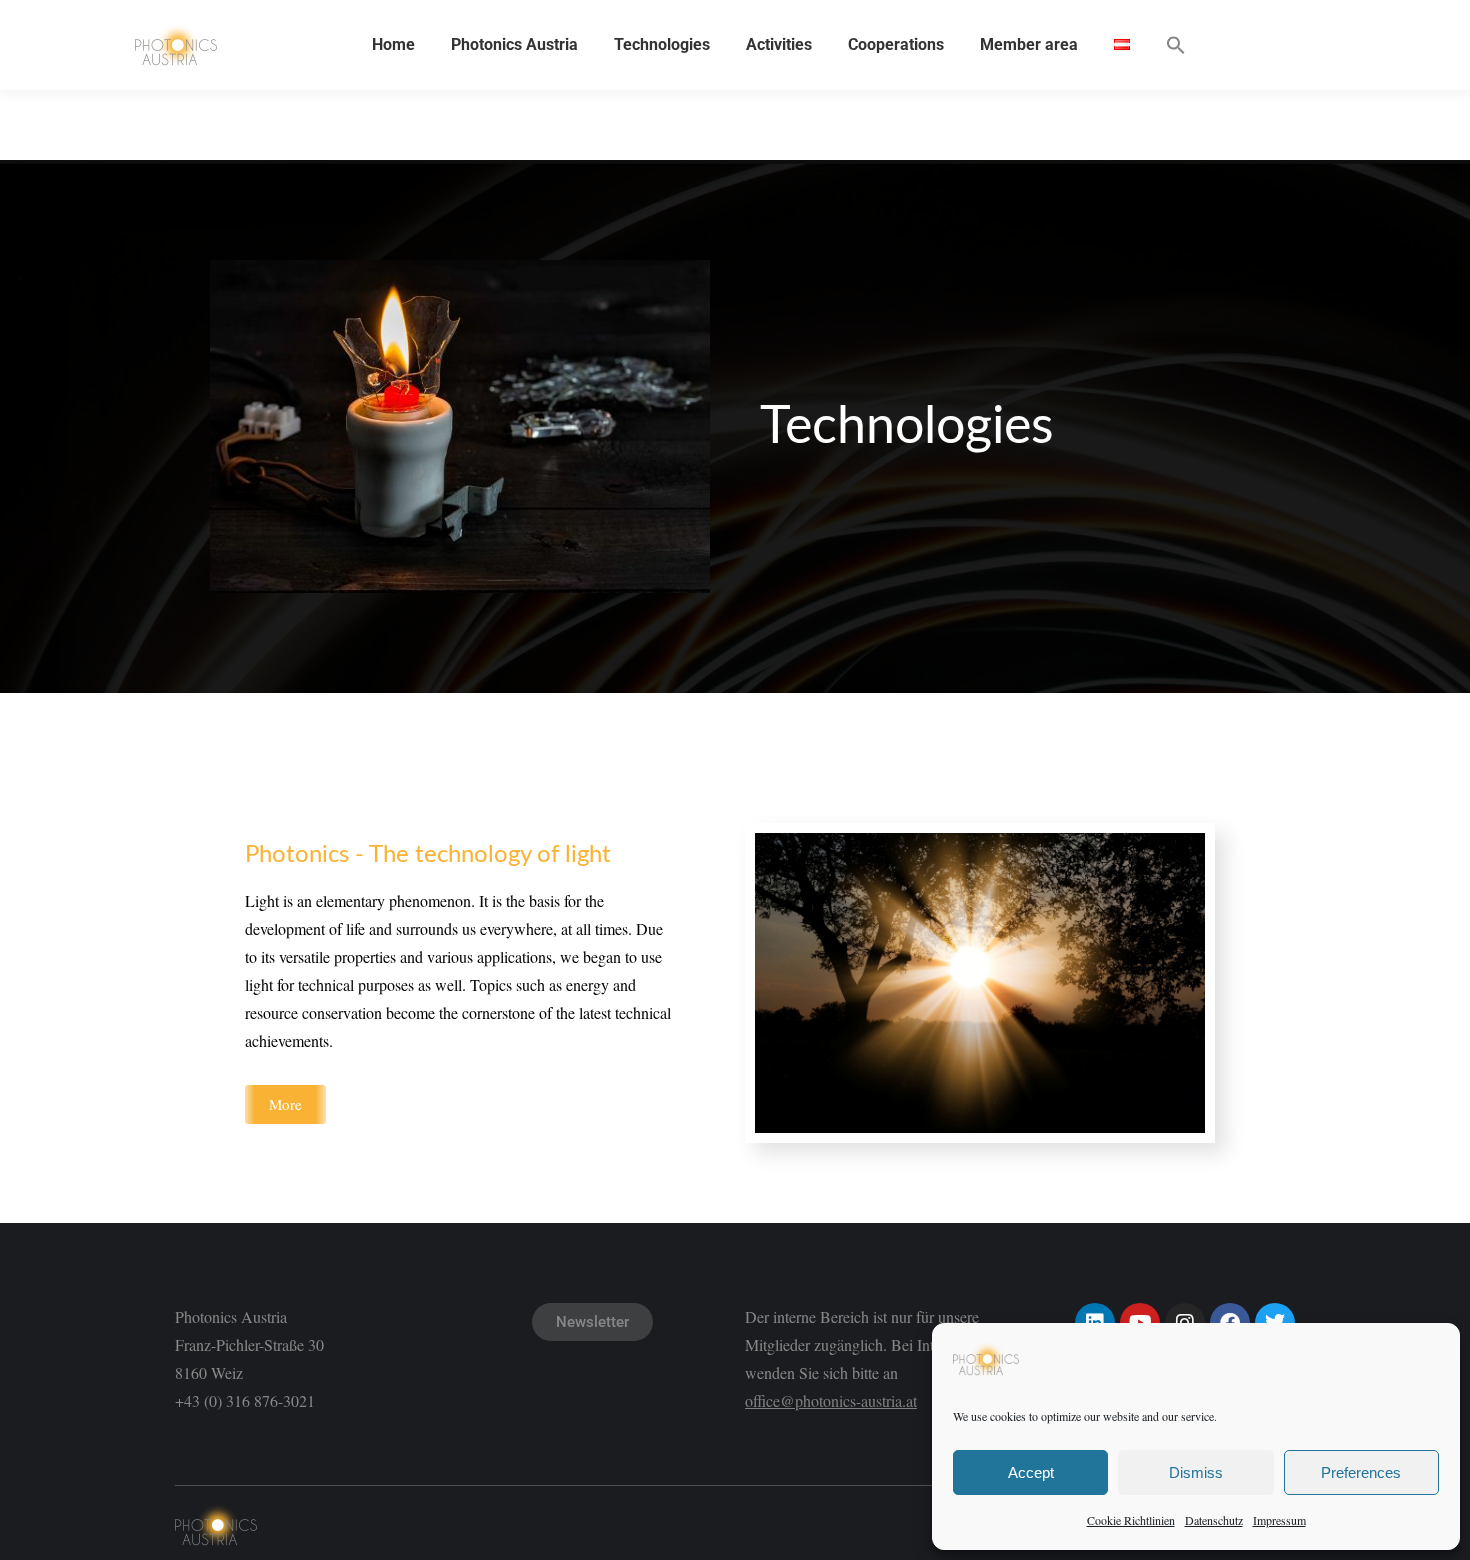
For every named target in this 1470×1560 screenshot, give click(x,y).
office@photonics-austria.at (831, 1400)
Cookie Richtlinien (1131, 1520)
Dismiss (1196, 1472)
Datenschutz (1214, 1520)
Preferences (1361, 1472)
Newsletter (592, 1322)
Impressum (1279, 1520)
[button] (1176, 45)
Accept (1031, 1472)
